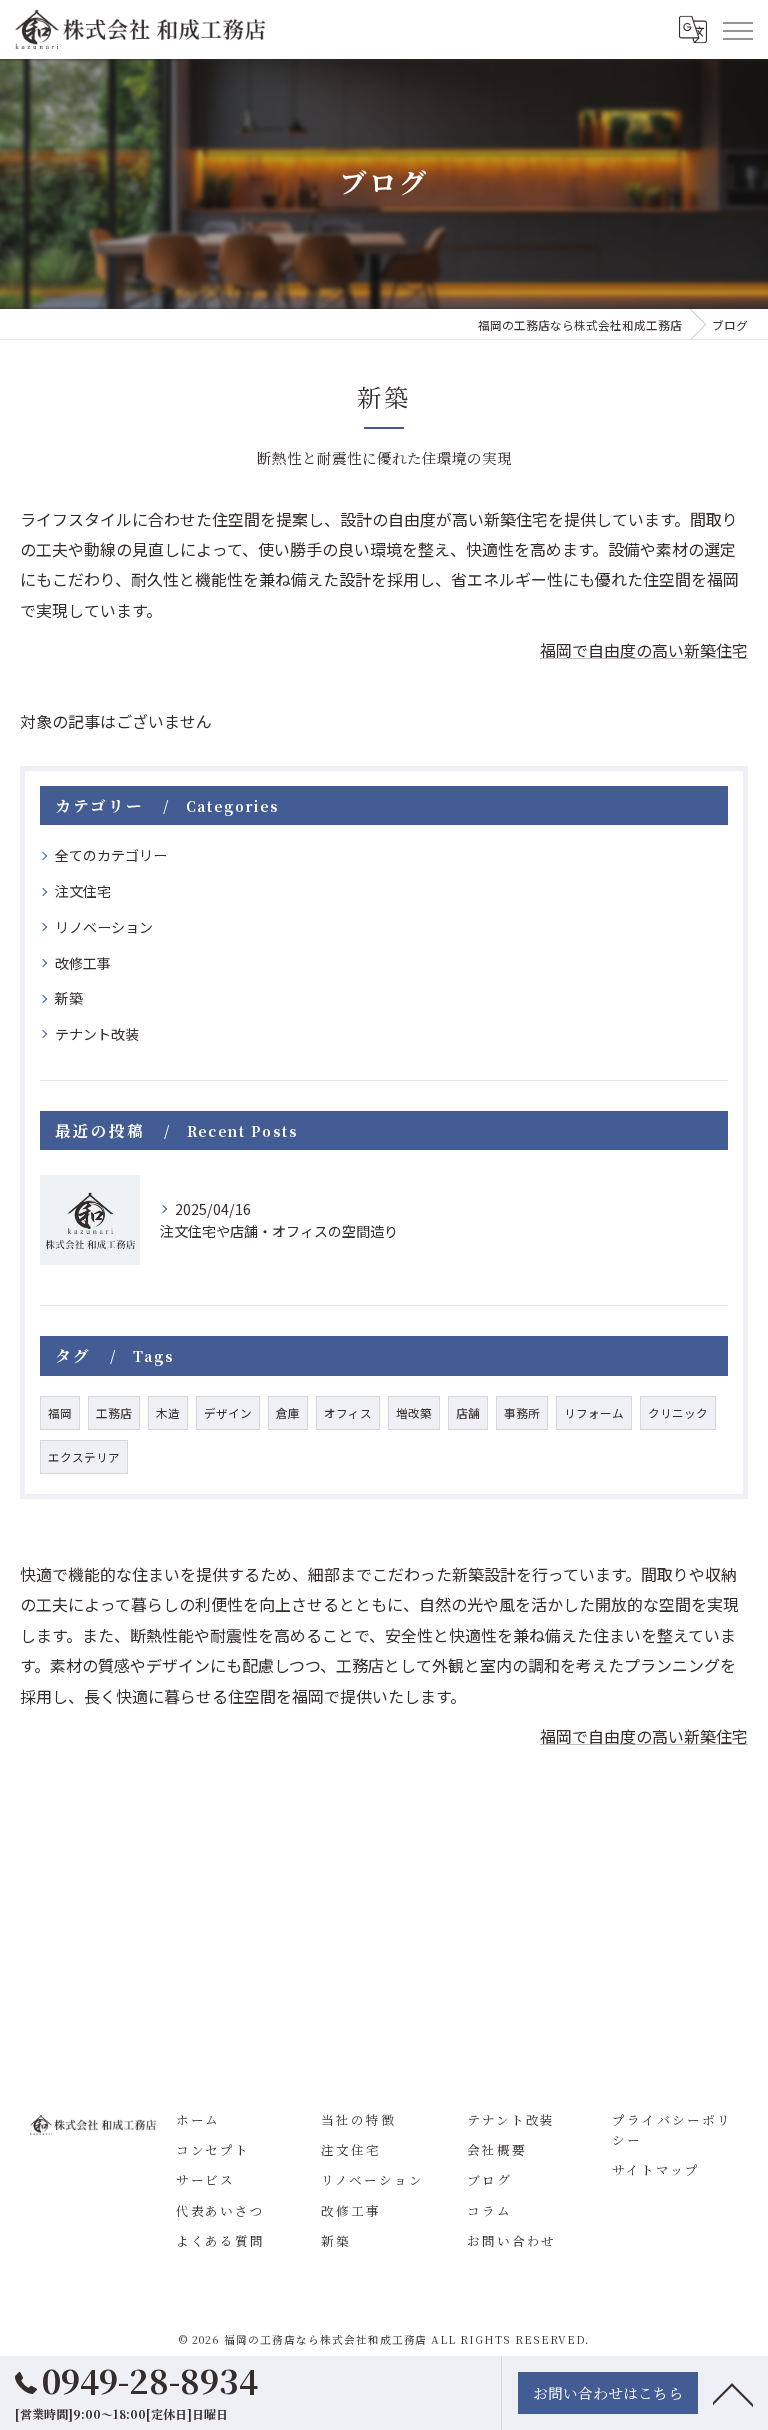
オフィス (348, 1413)
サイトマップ (656, 2169)
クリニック (678, 1413)
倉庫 (288, 1413)
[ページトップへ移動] (733, 2393)
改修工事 (83, 963)
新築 (69, 998)
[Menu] (737, 29)
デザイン (228, 1413)
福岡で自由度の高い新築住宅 (644, 650)
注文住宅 (83, 891)
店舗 (468, 1413)
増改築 (414, 1413)
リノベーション (104, 927)
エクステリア (84, 1457)
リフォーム (594, 1413)
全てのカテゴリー (111, 855)
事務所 (522, 1413)
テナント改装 (97, 1034)
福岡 (60, 1413)
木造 (168, 1413)
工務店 (114, 1413)
